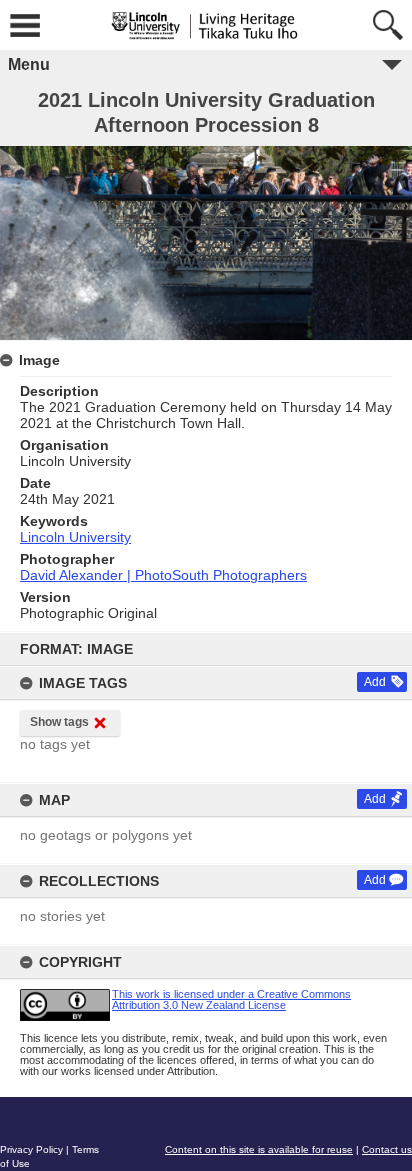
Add (375, 682)
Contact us (387, 1149)
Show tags (59, 722)
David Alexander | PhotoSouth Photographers (163, 575)
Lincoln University (75, 537)
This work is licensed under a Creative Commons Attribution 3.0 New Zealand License (231, 999)
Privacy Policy (31, 1149)
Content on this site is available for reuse (259, 1149)
